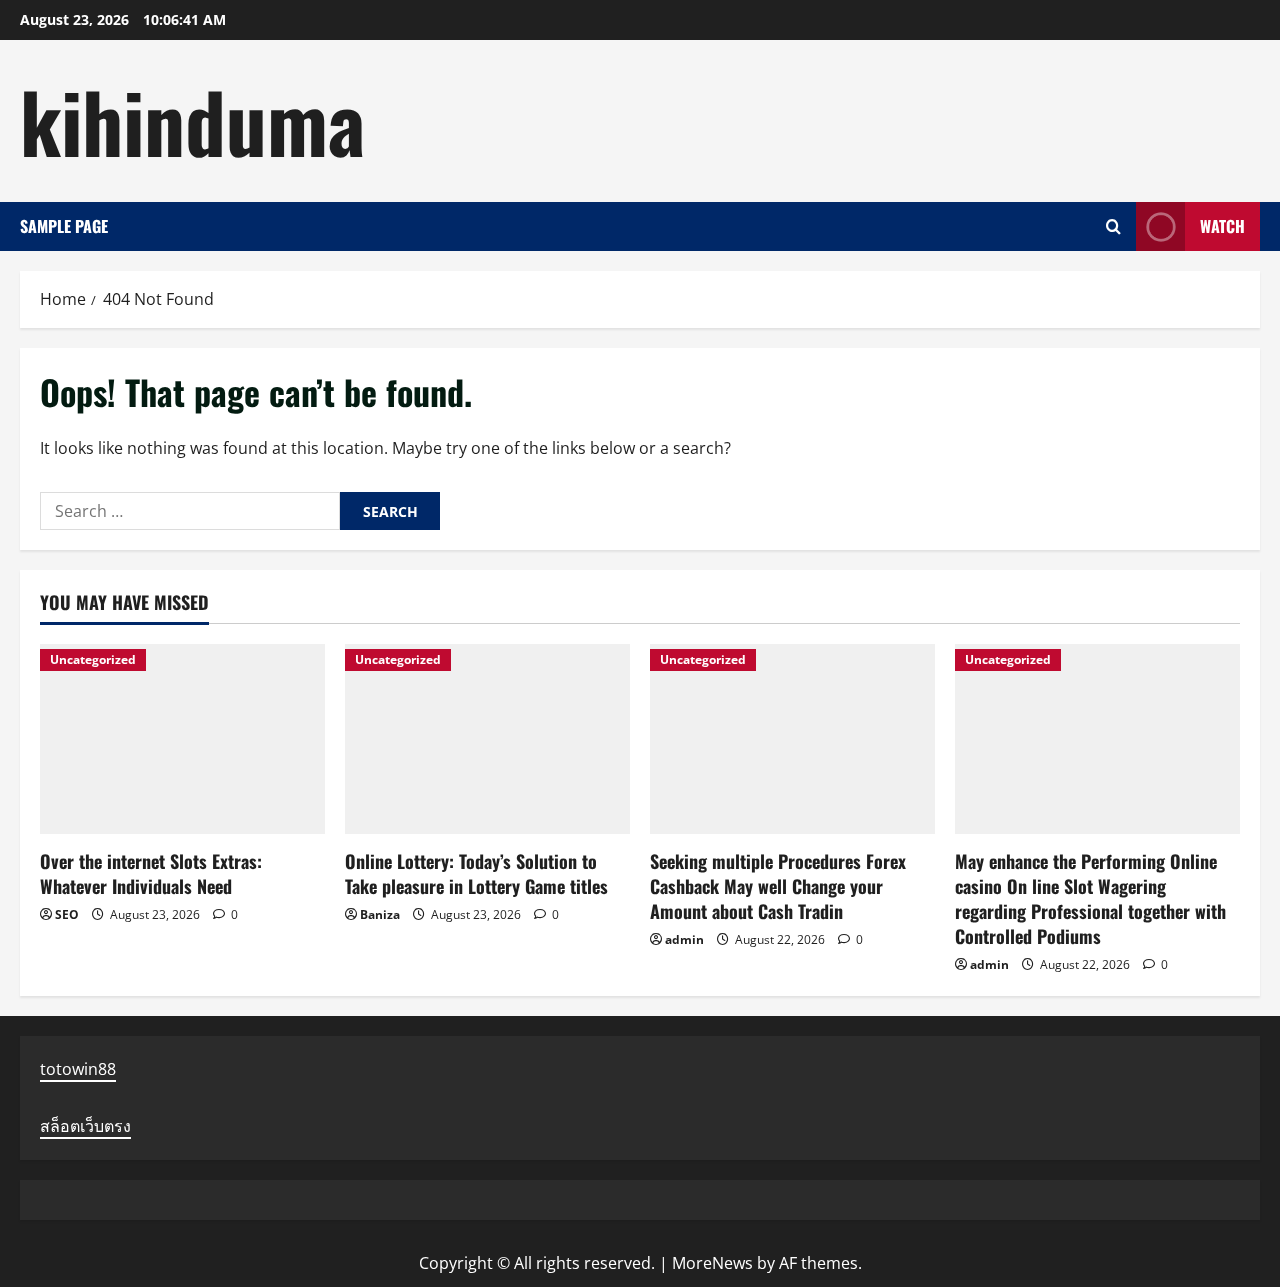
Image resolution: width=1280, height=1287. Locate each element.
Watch (1222, 225)
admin (684, 939)
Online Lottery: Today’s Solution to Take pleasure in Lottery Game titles (476, 873)
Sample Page (64, 226)
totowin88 (78, 1069)
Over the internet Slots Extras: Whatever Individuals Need (151, 873)
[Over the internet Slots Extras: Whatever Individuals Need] (182, 739)
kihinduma (192, 120)
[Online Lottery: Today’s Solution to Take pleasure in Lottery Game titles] (487, 739)
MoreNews (712, 1263)
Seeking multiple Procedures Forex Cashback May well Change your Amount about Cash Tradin (778, 886)
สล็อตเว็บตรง (85, 1126)
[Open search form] (1113, 226)
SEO (67, 914)
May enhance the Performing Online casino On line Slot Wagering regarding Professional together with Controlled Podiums (1090, 899)
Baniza (380, 914)
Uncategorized (93, 659)
